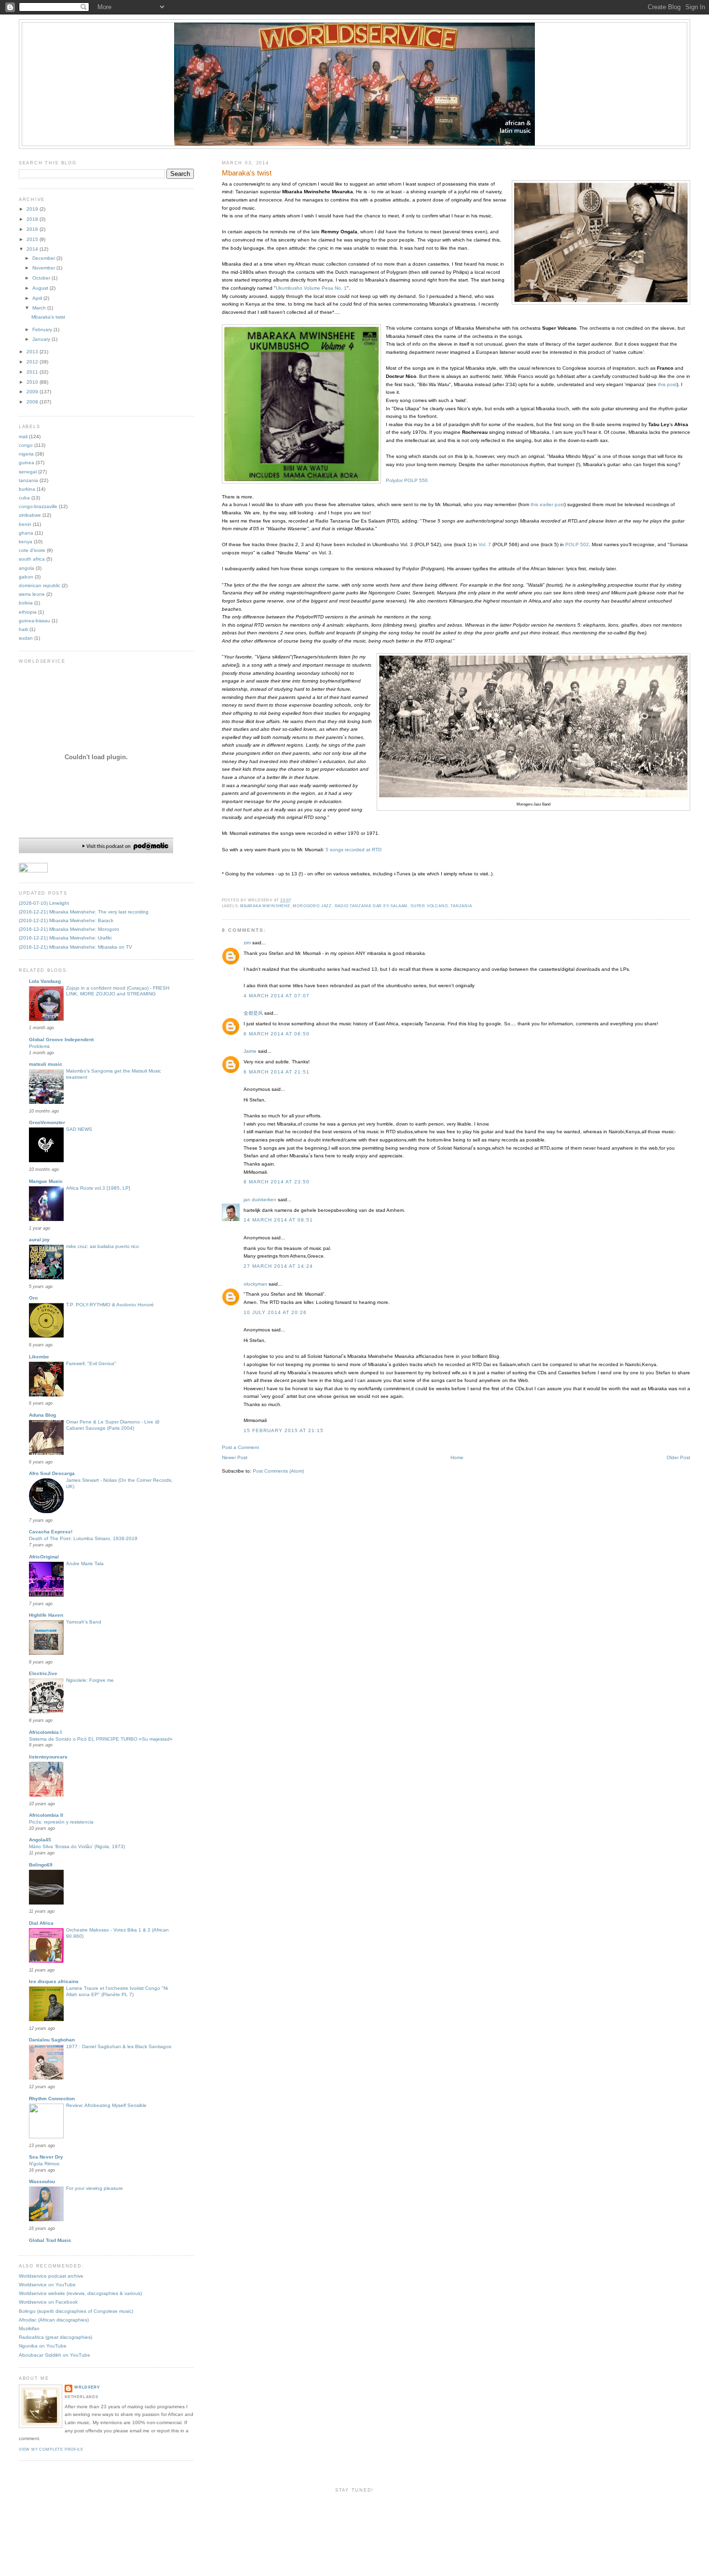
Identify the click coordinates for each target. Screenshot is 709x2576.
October (42, 278)
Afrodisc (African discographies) (54, 2320)
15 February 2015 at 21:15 (284, 1430)
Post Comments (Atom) (278, 1471)
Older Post (678, 1457)
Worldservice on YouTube (47, 2285)
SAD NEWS (79, 1129)
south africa (32, 559)
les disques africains (54, 1981)
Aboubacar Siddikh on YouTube (55, 2355)
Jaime (250, 1051)
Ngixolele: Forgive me (90, 1680)
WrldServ (87, 2387)
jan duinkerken (260, 1200)
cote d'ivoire (32, 550)
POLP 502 (577, 544)
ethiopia (28, 612)
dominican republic (40, 585)
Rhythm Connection (52, 2099)
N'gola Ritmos (44, 2164)
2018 (33, 219)
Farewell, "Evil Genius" (91, 1363)
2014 (33, 249)
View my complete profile (51, 2449)
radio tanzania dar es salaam (371, 906)
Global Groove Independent (61, 1040)
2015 (33, 239)
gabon (26, 577)
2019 (33, 209)
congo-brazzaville (38, 506)
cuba (24, 498)
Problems (39, 1046)
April (38, 298)
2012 (33, 362)
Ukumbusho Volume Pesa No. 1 (311, 288)
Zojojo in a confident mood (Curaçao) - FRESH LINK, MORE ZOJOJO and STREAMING (118, 991)
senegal (28, 472)
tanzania (461, 906)
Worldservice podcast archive (51, 2276)
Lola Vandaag (45, 981)
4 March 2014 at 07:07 (277, 996)
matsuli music (46, 1064)
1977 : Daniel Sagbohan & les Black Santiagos (119, 2046)
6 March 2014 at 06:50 (277, 1034)
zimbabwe (30, 515)
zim (247, 943)
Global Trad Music (50, 2240)
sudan (26, 638)
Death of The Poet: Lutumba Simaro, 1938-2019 (83, 1538)
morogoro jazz (312, 906)
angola (27, 568)
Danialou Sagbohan (52, 2040)
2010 (33, 382)
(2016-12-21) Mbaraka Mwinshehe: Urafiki (65, 938)
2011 (33, 372)
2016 (33, 229)
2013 (33, 352)
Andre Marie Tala (85, 1563)
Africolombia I (45, 1732)
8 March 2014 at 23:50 (277, 1182)
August (41, 288)
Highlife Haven (46, 1615)
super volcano (429, 906)
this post (667, 384)
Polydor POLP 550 (407, 480)
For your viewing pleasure (95, 2188)
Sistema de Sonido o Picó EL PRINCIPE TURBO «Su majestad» (101, 1739)
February (43, 329)
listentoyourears (48, 1757)
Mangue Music (46, 1181)
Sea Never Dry (46, 2157)
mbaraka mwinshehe (265, 906)
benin (25, 524)
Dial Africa (41, 1923)
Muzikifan (29, 2328)
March (40, 308)
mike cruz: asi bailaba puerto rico (102, 1246)
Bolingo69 (41, 1865)
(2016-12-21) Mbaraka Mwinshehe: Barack (66, 920)
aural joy (39, 1240)
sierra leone (32, 594)
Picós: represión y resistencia (61, 1822)
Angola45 (40, 1840)
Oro (33, 1298)
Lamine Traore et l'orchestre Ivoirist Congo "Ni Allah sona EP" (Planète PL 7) (117, 1991)
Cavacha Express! (51, 1532)
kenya (26, 542)
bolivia (26, 603)
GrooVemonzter (47, 1122)
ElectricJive (43, 1673)
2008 (33, 402)
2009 (33, 392)
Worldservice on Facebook (48, 2302)
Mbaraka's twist (247, 173)
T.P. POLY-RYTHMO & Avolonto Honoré (110, 1305)
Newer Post (235, 1457)
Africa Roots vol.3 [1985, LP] (98, 1188)
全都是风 (253, 1013)
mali (23, 436)
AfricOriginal (44, 1557)
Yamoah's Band (84, 1622)
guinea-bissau (34, 621)
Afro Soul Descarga (52, 1473)
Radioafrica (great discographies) (55, 2337)
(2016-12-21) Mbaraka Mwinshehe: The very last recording (84, 912)
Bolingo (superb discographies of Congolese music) (76, 2311)
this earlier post (547, 504)
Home (457, 1457)
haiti (23, 629)
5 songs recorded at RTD (354, 850)
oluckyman (255, 1284)
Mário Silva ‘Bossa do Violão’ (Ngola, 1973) (77, 1846)
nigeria (26, 454)
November (44, 268)
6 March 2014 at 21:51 (277, 1072)
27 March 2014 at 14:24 (279, 1266)
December (44, 258)
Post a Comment (240, 1447)
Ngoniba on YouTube (43, 2346)
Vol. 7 (485, 544)
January (42, 339)
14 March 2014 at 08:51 (279, 1220)
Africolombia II (46, 1815)
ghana (26, 533)
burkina (27, 489)
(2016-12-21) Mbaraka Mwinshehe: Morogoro (69, 929)
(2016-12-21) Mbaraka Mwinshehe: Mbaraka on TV (75, 947)
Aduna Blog (42, 1415)
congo (26, 445)
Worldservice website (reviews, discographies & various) (80, 2293)
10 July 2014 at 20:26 (275, 1312)
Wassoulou (42, 2181)
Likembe (39, 1357)
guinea (27, 463)
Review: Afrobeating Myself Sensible (106, 2105)
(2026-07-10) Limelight (44, 903)
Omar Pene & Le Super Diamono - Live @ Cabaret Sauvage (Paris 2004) (113, 1425)
